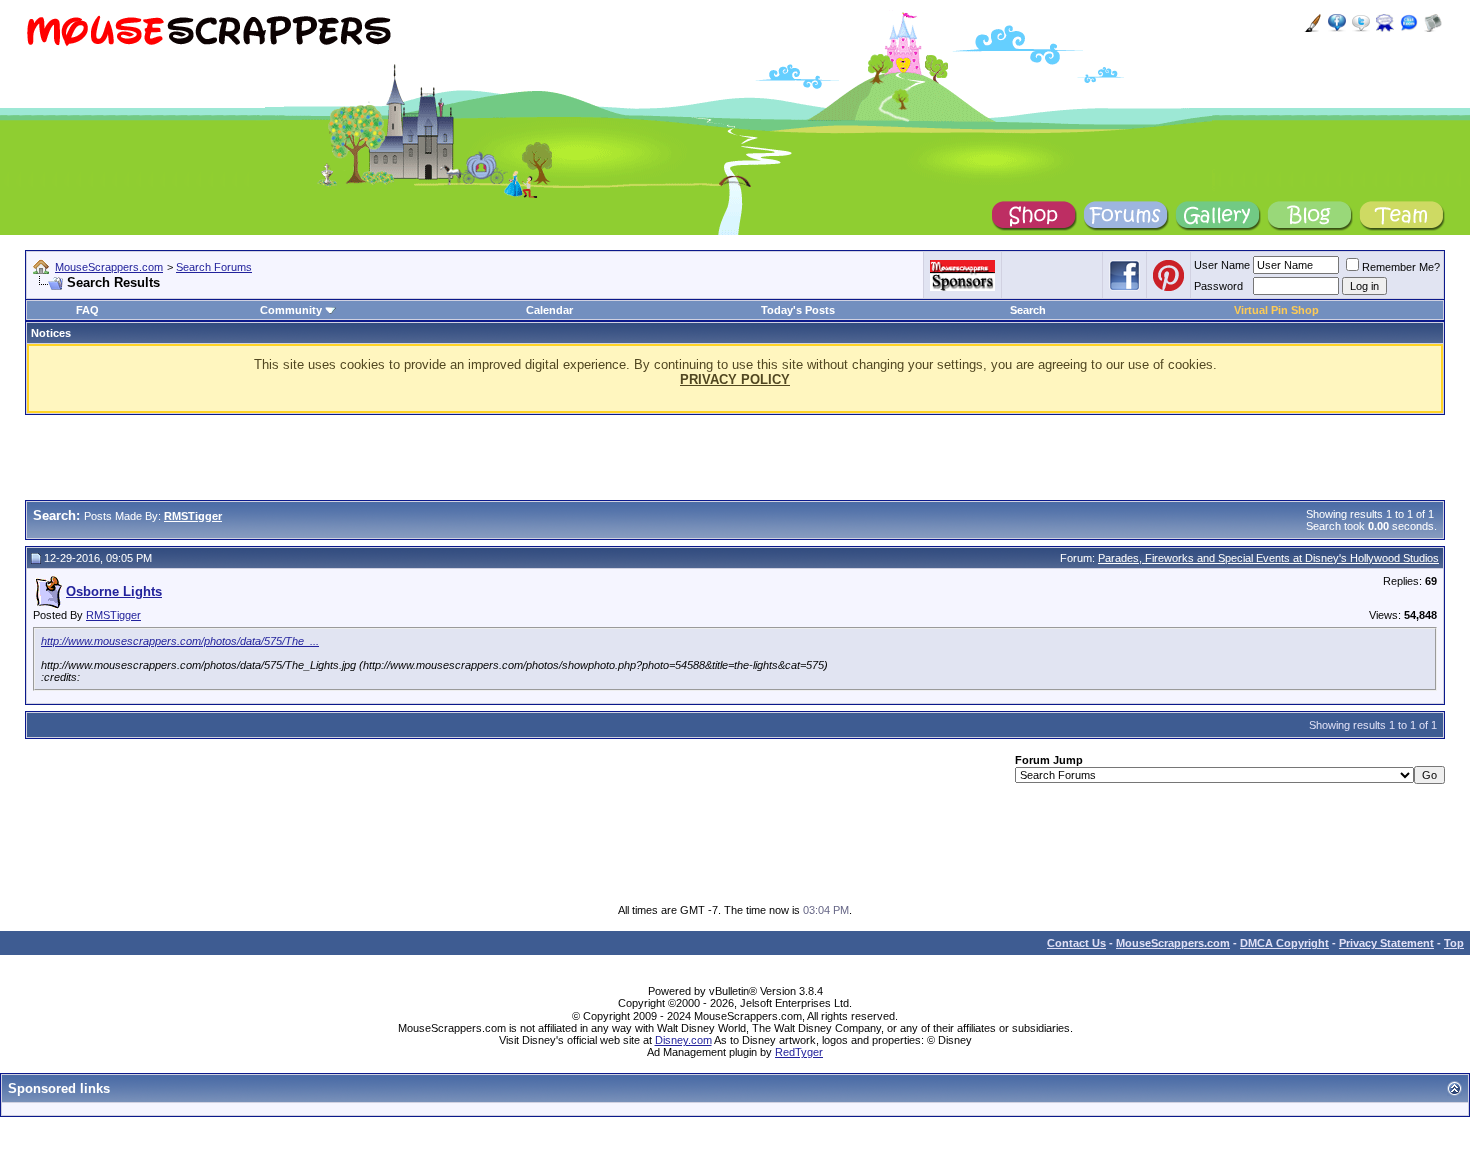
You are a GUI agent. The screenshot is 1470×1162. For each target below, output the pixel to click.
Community (291, 310)
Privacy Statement (1386, 943)
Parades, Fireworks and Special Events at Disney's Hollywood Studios (1268, 558)
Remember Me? (1401, 267)
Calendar (549, 310)
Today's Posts (798, 310)
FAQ (87, 310)
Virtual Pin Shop (1276, 310)
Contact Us (1076, 943)
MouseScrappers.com (109, 267)
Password (1218, 286)
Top (1454, 943)
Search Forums (214, 267)
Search (1028, 310)
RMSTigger (113, 615)
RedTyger (799, 1052)
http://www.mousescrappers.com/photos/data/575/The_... (180, 641)
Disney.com (683, 1040)
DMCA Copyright (1284, 943)
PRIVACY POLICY (735, 379)
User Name (1222, 265)
